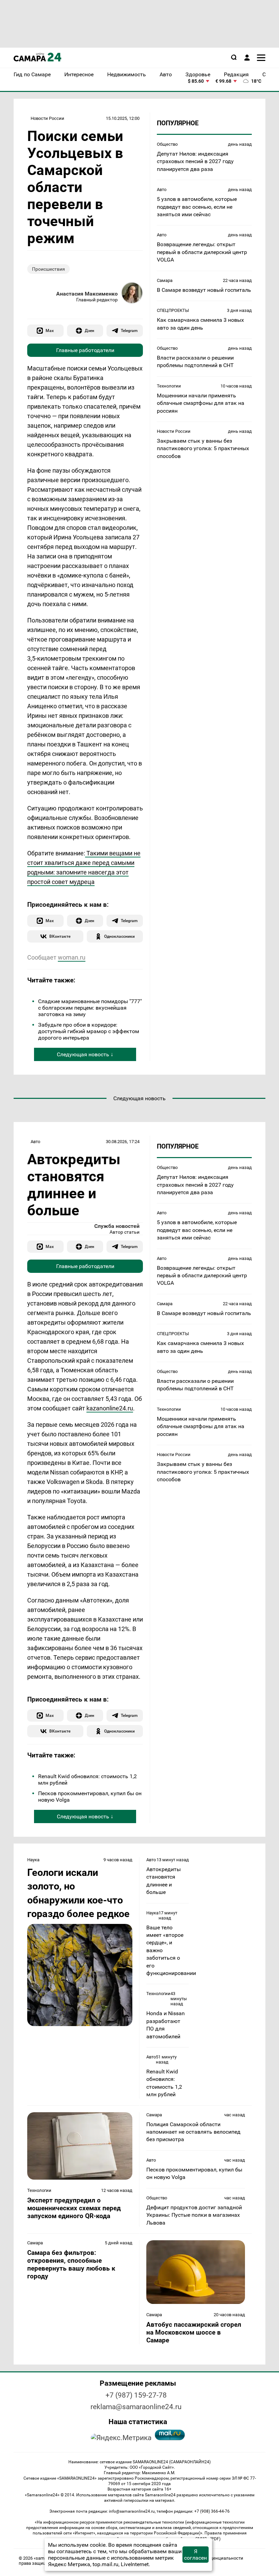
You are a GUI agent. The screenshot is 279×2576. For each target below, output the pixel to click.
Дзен (89, 330)
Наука (33, 1860)
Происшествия (48, 269)
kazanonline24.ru (110, 1408)
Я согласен (195, 2555)
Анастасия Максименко (87, 294)
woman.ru (72, 957)
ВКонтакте (60, 936)
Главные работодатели (85, 350)
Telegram (129, 330)
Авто (162, 189)
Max (50, 330)
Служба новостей (117, 1226)
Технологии (169, 386)
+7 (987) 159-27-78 (136, 2395)
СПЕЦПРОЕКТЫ (173, 310)
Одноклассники (119, 936)
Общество (167, 144)
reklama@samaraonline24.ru (136, 2407)
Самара (165, 280)
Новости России (47, 118)
